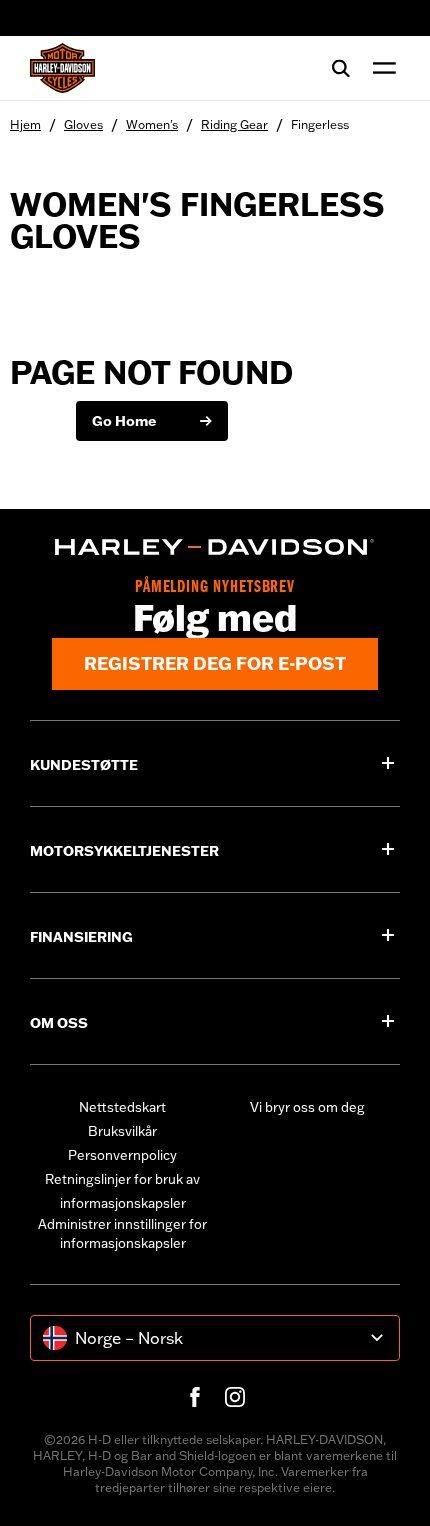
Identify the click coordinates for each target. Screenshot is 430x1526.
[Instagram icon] (235, 1397)
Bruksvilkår (122, 1131)
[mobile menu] (380, 68)
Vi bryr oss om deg (307, 1107)
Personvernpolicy (122, 1155)
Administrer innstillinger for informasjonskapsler (122, 1234)
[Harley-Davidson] (215, 547)
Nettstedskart (122, 1107)
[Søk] (341, 68)
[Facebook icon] (195, 1397)
